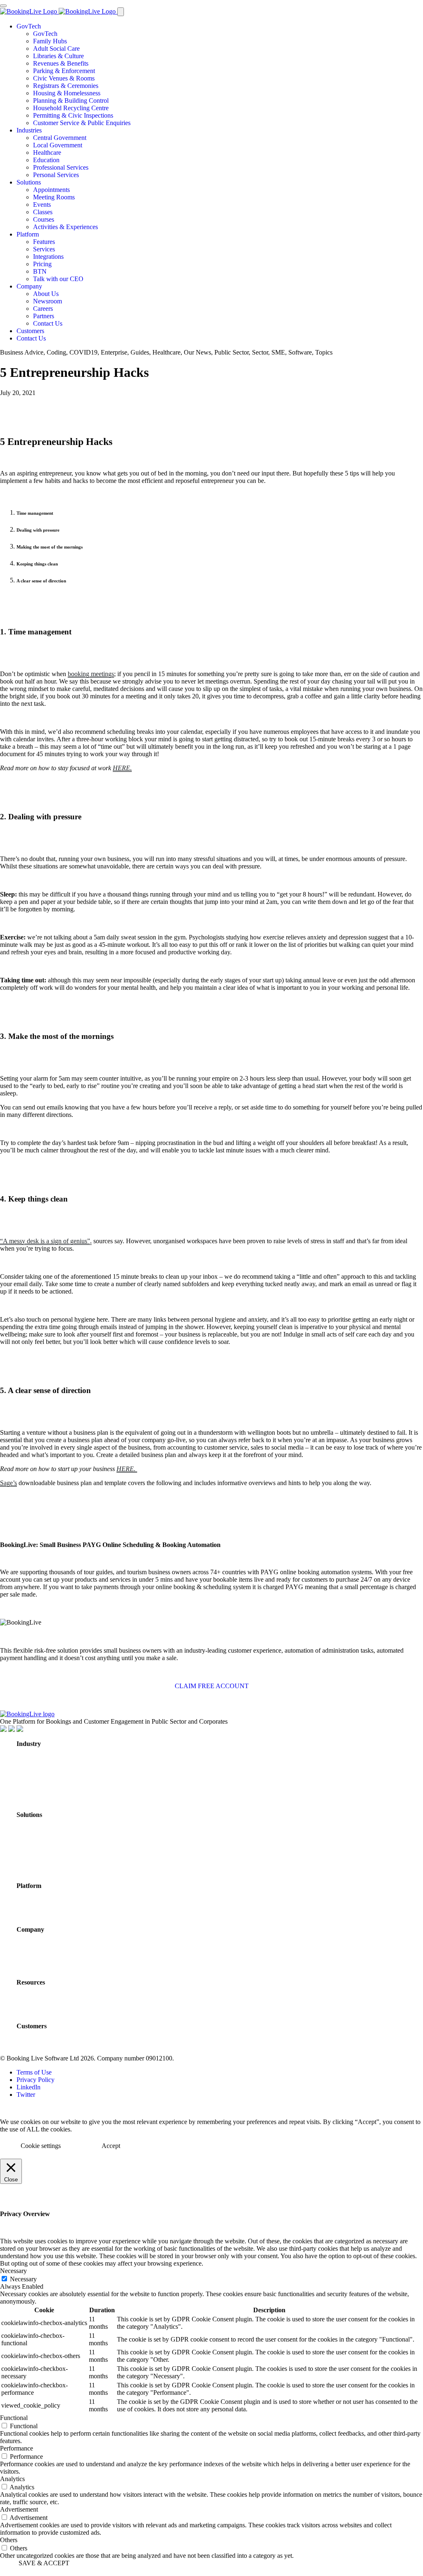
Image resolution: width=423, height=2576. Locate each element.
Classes (43, 212)
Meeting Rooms (54, 197)
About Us (46, 294)
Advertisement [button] (19, 2509)
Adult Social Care (56, 48)
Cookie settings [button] (41, 2146)
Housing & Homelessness (67, 93)
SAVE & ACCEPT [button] (44, 2563)
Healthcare (47, 153)
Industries (29, 130)
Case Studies (38, 2043)
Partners (44, 316)
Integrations (48, 257)
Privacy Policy (36, 2080)
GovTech (29, 26)
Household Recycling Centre (71, 108)
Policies (29, 1991)
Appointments (51, 190)
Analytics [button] (12, 2479)
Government (38, 1761)
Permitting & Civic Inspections (73, 115)
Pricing (42, 264)
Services (44, 249)
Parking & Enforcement (64, 71)
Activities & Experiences (65, 227)
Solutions (29, 182)
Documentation (43, 2009)
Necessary (23, 2279)
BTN (40, 271)
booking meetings (91, 674)
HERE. (122, 768)
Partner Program (46, 1965)
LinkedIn (29, 2087)
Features (44, 242)
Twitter (26, 2095)
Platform (28, 234)
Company (29, 286)
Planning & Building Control (71, 101)
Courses (44, 219)
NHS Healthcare (44, 1770)
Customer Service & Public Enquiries (82, 123)
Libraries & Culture (58, 56)
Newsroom (48, 301)
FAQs (26, 2018)
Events (42, 205)
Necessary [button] (13, 2271)
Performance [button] (17, 2448)
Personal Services (56, 175)
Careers (43, 309)
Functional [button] (14, 2418)
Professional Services (61, 167)
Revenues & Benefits (61, 63)
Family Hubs (50, 41)
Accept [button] (111, 2146)
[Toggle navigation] (121, 12)
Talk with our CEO (58, 279)
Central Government (60, 138)
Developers (35, 2000)
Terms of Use (34, 2072)
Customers (30, 331)
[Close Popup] (3, 6)
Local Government (58, 145)
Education (46, 160)
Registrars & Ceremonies (66, 86)
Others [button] (9, 2540)
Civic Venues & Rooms (64, 78)
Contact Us (48, 323)
